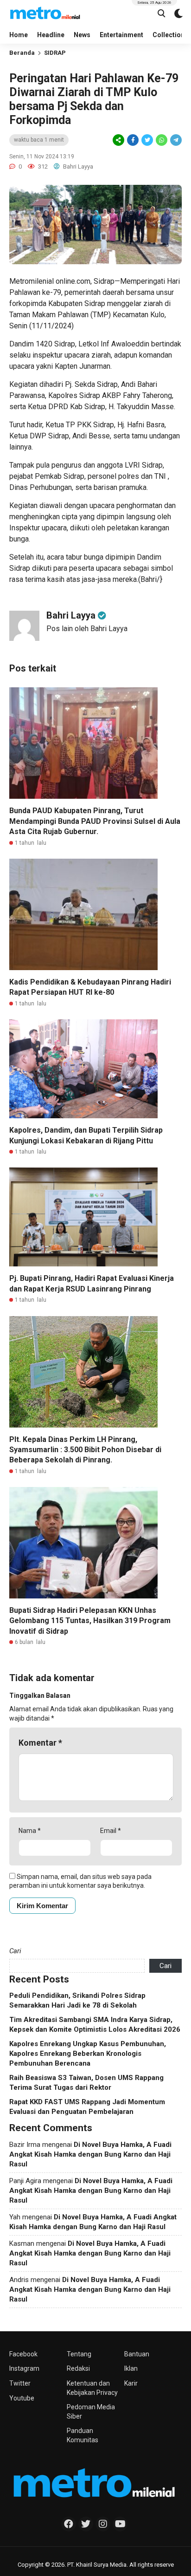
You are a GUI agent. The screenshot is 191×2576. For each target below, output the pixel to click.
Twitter (20, 2383)
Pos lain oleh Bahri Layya (87, 629)
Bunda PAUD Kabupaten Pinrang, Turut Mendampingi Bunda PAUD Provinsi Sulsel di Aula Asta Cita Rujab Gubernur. (95, 821)
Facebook (23, 2354)
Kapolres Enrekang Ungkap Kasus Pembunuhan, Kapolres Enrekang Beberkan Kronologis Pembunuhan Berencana (88, 2054)
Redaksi (78, 2368)
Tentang (79, 2354)
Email (111, 1831)
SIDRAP (55, 53)
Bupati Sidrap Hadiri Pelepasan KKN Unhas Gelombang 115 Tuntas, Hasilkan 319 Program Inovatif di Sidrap (90, 1621)
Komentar (40, 1743)
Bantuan (137, 2354)
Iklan (131, 2368)
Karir (131, 2383)
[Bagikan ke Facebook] (133, 140)
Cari (15, 1951)
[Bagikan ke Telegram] (175, 140)
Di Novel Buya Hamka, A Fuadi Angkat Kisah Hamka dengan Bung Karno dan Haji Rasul (90, 2154)
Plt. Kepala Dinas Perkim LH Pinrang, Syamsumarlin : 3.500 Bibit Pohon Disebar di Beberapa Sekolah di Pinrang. (85, 1450)
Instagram (24, 2368)
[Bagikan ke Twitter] (147, 140)
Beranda (22, 53)
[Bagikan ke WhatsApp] (161, 140)
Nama (30, 1831)
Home (19, 35)
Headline (51, 35)
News (82, 35)
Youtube (22, 2398)
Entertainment (121, 35)
